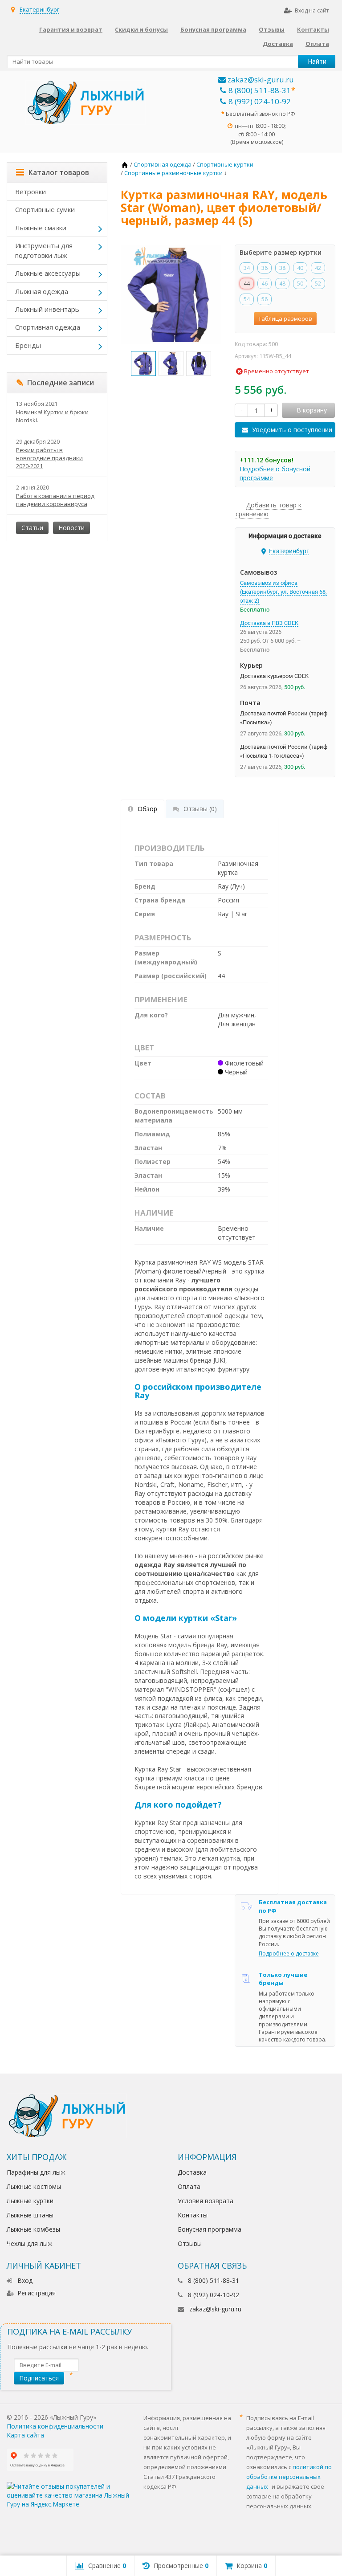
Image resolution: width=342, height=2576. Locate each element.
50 (300, 284)
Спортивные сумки (45, 209)
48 (282, 284)
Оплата (317, 44)
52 (318, 284)
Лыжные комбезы (33, 2229)
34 (247, 268)
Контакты (313, 29)
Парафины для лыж (36, 2172)
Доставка (278, 44)
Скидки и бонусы (141, 29)
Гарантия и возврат (71, 29)
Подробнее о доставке (289, 1953)
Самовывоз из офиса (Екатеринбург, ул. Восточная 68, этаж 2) (283, 592)
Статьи (32, 528)
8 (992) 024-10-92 (260, 101)
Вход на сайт (312, 10)
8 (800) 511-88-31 (260, 90)
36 (265, 268)
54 (247, 299)
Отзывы (272, 29)
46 (265, 284)
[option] (143, 363)
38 (282, 268)
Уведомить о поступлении (292, 430)
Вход (25, 2280)
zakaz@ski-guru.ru (260, 80)
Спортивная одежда (48, 327)
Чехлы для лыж (30, 2243)
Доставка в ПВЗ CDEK (269, 623)
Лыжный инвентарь (47, 309)
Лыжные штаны (30, 2215)
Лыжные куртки (30, 2201)
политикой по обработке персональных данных (289, 2477)
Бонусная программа (213, 29)
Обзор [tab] (147, 809)
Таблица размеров (285, 318)
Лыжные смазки (41, 228)
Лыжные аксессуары (48, 273)
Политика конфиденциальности (55, 2426)
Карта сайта (25, 2435)
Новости (71, 528)
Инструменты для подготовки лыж (44, 250)
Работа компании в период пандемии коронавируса (55, 500)
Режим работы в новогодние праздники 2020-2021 (49, 458)
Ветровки (31, 192)
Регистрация (37, 2293)
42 (318, 268)
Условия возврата (206, 2201)
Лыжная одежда (42, 291)
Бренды (28, 345)
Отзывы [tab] (200, 809)
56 (265, 299)
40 (300, 268)
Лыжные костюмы (34, 2186)
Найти (317, 61)
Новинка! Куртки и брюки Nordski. (52, 416)
